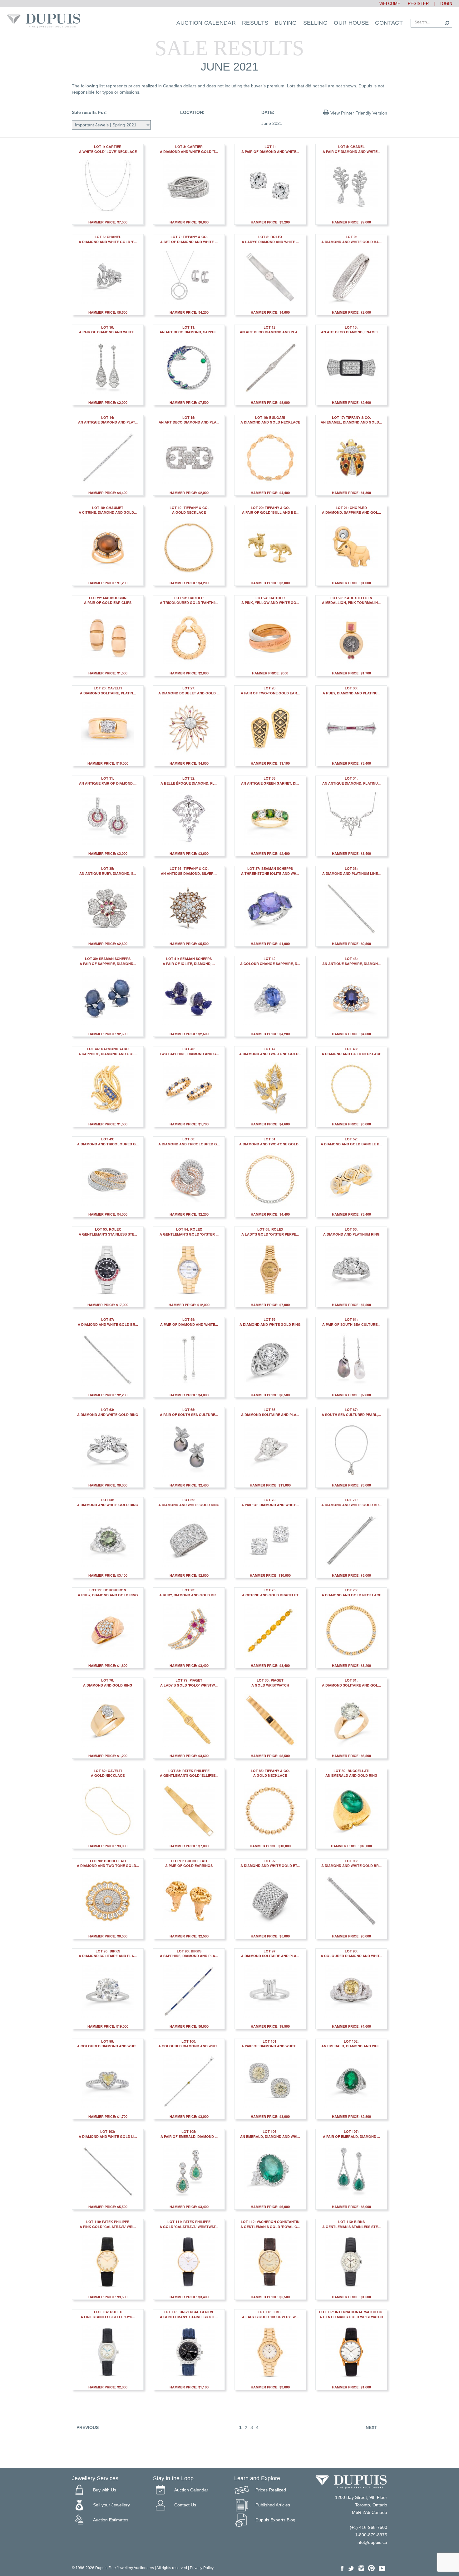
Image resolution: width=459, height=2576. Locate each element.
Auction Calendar (206, 23)
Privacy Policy (202, 2568)
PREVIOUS (88, 2427)
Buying (286, 23)
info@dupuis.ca (372, 2542)
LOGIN (446, 4)
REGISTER (416, 4)
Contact (389, 23)
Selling (316, 23)
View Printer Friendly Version (358, 113)
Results (255, 23)
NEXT (371, 2427)
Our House (351, 23)
